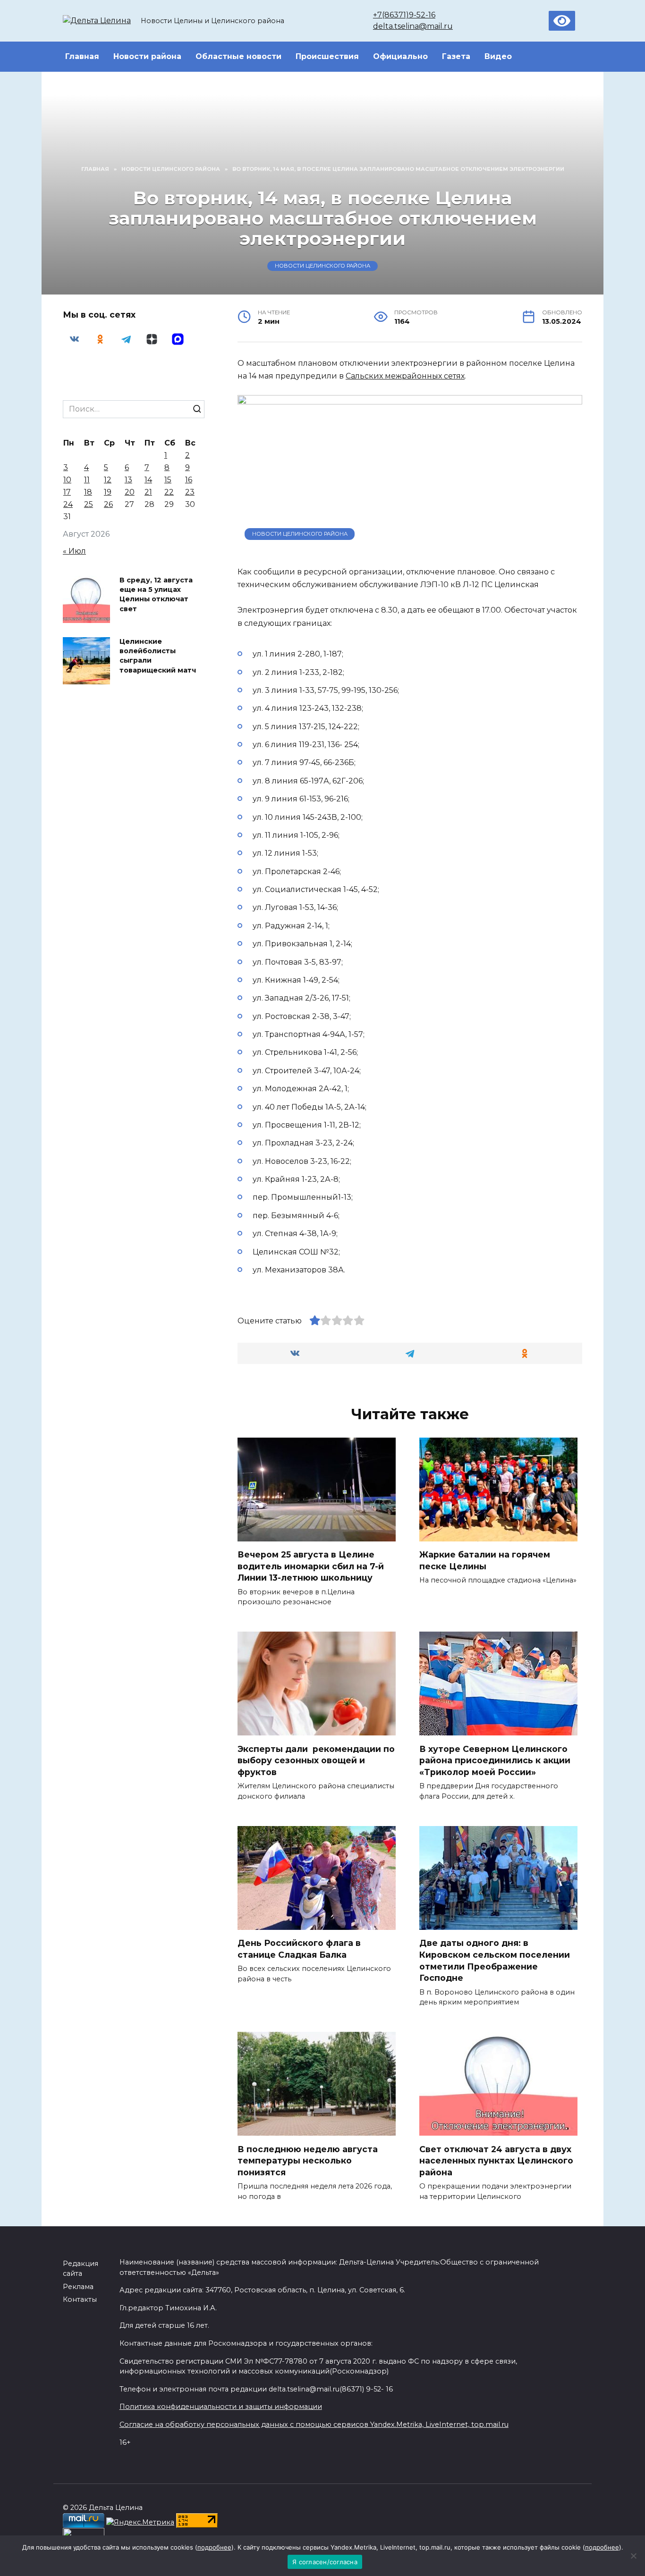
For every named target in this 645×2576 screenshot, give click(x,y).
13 (128, 480)
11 (87, 480)
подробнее (214, 2547)
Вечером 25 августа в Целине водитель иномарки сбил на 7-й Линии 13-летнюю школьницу (311, 1566)
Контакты (80, 2299)
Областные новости (238, 56)
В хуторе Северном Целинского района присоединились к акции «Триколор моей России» (495, 1760)
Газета (456, 56)
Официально (400, 56)
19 (108, 492)
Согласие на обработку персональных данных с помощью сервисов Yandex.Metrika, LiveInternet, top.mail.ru (314, 2424)
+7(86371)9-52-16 (404, 15)
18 (88, 492)
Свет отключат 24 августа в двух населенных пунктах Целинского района (496, 2160)
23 (190, 492)
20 (130, 492)
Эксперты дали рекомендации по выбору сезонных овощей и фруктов (316, 1760)
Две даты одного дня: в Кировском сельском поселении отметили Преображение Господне (495, 1960)
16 (189, 480)
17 (67, 492)
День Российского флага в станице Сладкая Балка (299, 1949)
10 (67, 480)
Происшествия (327, 56)
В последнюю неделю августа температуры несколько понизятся (308, 2160)
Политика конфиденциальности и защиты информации (221, 2407)
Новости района (147, 56)
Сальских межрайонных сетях (405, 376)
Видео (498, 56)
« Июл (74, 551)
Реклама (78, 2287)
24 (68, 504)
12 (108, 480)
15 (168, 480)
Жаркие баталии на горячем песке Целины (485, 1560)
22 (169, 492)
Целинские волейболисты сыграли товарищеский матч (158, 656)
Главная (82, 56)
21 (148, 492)
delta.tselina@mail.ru (413, 26)
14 (148, 480)
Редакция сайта (81, 2269)
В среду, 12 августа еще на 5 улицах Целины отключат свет (156, 595)
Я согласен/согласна (325, 2562)
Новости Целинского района (322, 266)
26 (108, 504)
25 (89, 504)
